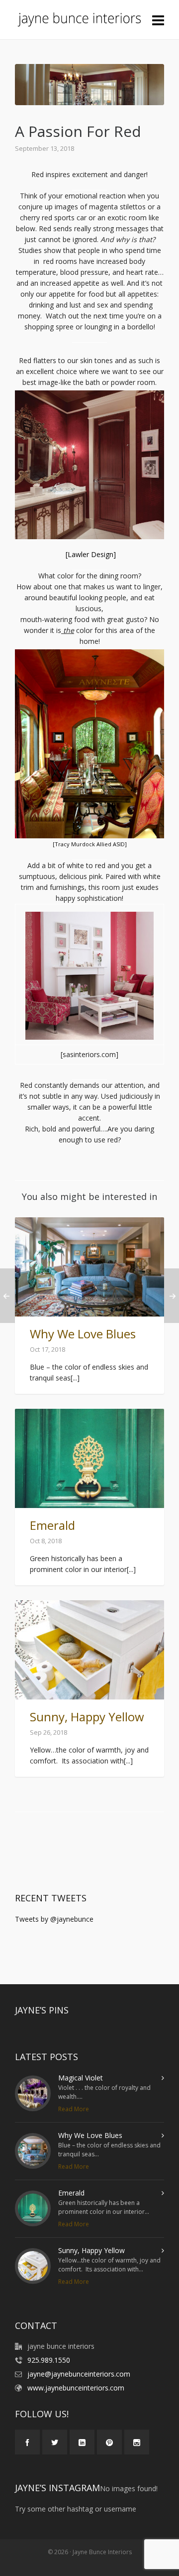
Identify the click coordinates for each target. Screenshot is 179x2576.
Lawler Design (90, 554)
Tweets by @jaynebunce (54, 1919)
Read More (74, 2109)
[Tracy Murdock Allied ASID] (90, 844)
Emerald (52, 1525)
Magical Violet (81, 2078)
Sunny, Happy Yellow (87, 1717)
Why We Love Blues (83, 1334)
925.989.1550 (49, 2360)
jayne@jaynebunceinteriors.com (79, 2374)
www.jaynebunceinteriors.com (76, 2388)
